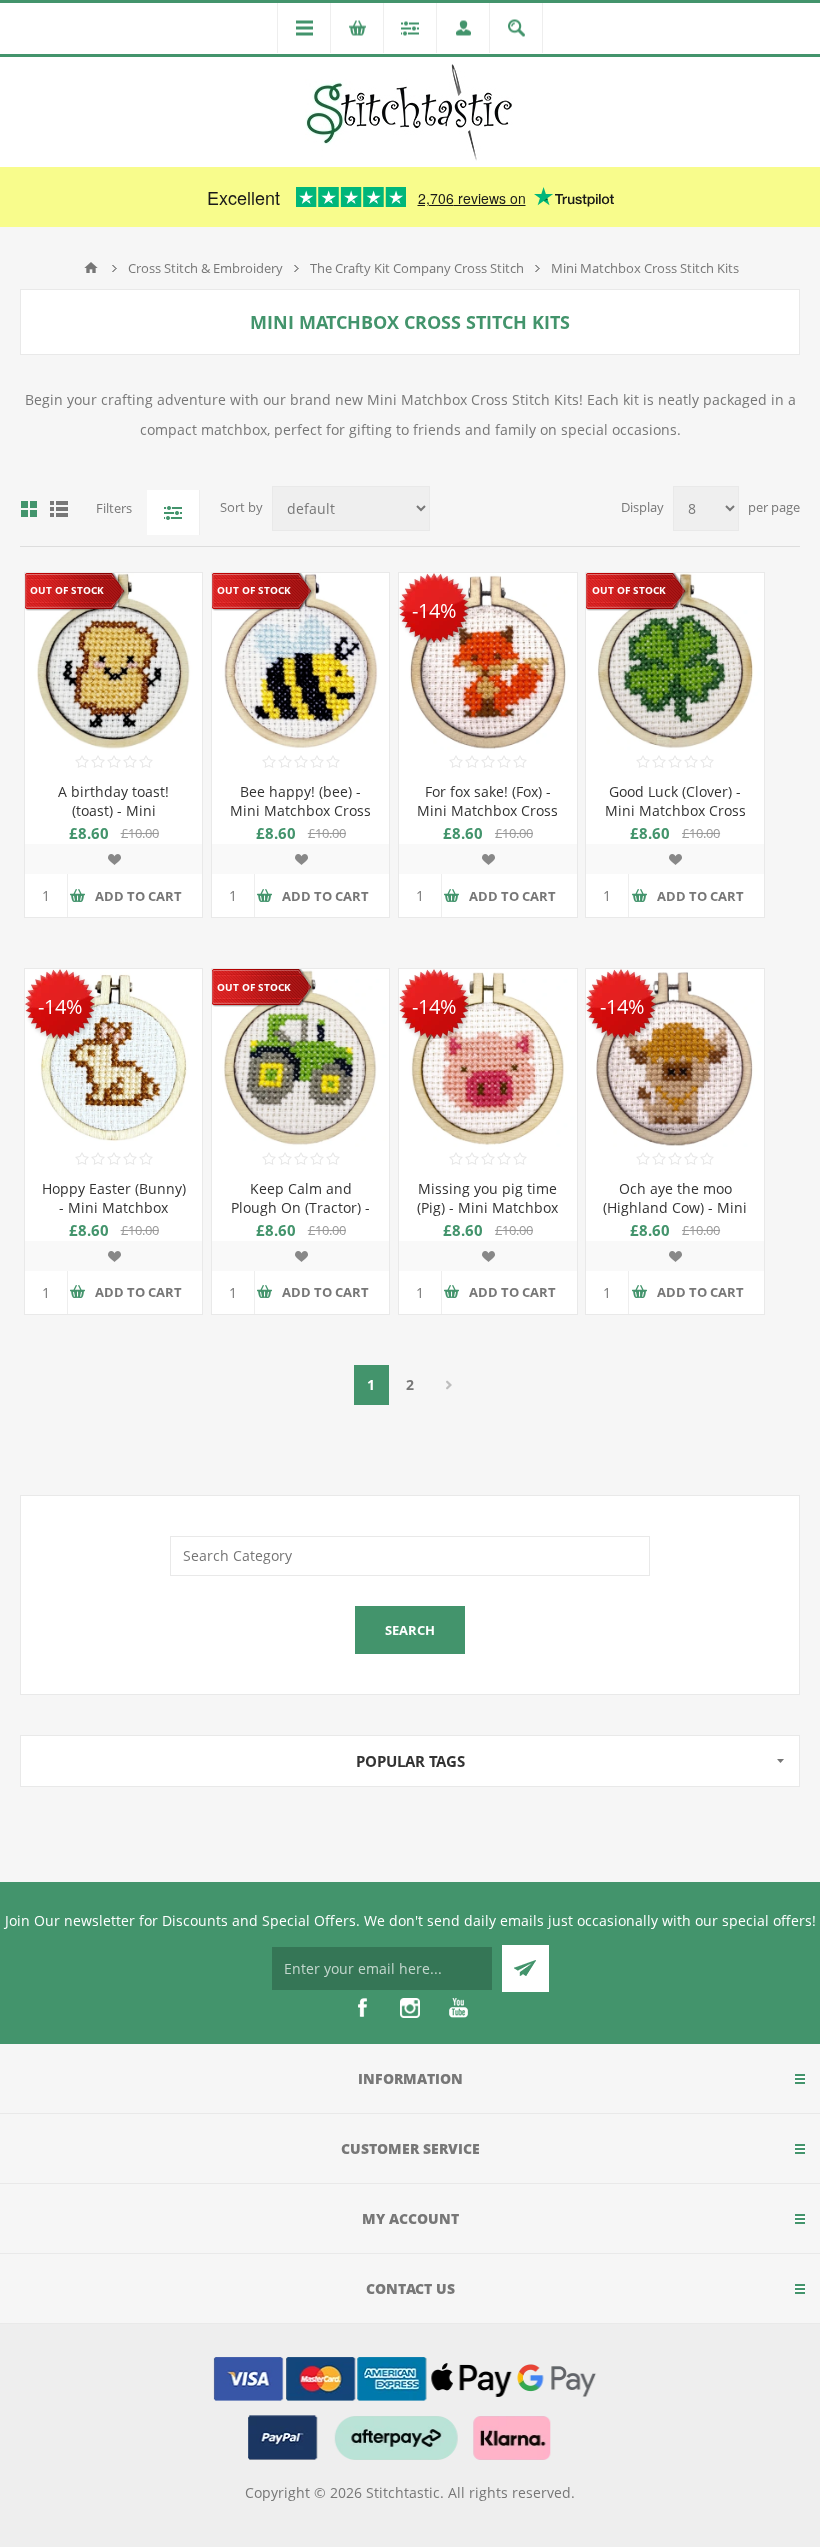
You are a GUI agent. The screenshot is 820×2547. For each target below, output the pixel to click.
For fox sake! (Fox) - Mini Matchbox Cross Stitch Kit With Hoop (487, 810)
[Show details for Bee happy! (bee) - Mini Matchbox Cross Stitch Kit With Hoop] (300, 661)
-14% (434, 610)
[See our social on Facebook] (362, 2008)
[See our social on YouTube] (458, 2008)
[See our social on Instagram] (410, 2008)
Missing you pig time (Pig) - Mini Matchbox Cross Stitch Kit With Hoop (487, 1217)
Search (410, 1630)
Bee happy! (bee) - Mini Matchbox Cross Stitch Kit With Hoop (300, 810)
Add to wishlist (114, 859)
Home (91, 268)
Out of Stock (67, 591)
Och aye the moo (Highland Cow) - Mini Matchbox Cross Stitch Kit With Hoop (675, 1217)
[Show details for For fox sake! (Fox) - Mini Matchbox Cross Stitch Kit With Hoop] (487, 661)
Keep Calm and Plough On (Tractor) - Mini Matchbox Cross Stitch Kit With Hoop (300, 1217)
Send (525, 1968)
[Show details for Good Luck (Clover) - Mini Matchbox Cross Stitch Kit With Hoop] (674, 661)
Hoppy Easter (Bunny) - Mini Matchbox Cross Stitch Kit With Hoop (114, 1217)
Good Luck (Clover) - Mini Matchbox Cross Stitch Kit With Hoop (675, 810)
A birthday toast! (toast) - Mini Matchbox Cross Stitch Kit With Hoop (114, 820)
